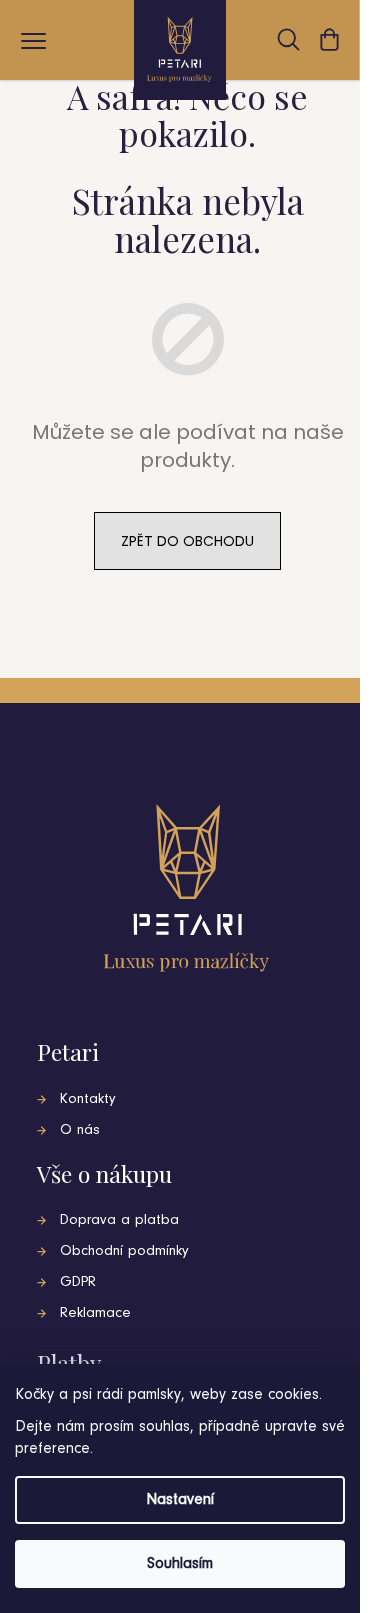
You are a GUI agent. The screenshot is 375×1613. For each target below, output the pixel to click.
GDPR (78, 1282)
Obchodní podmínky (124, 1251)
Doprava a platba (119, 1220)
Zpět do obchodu (187, 541)
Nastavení (180, 1500)
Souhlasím (180, 1564)
